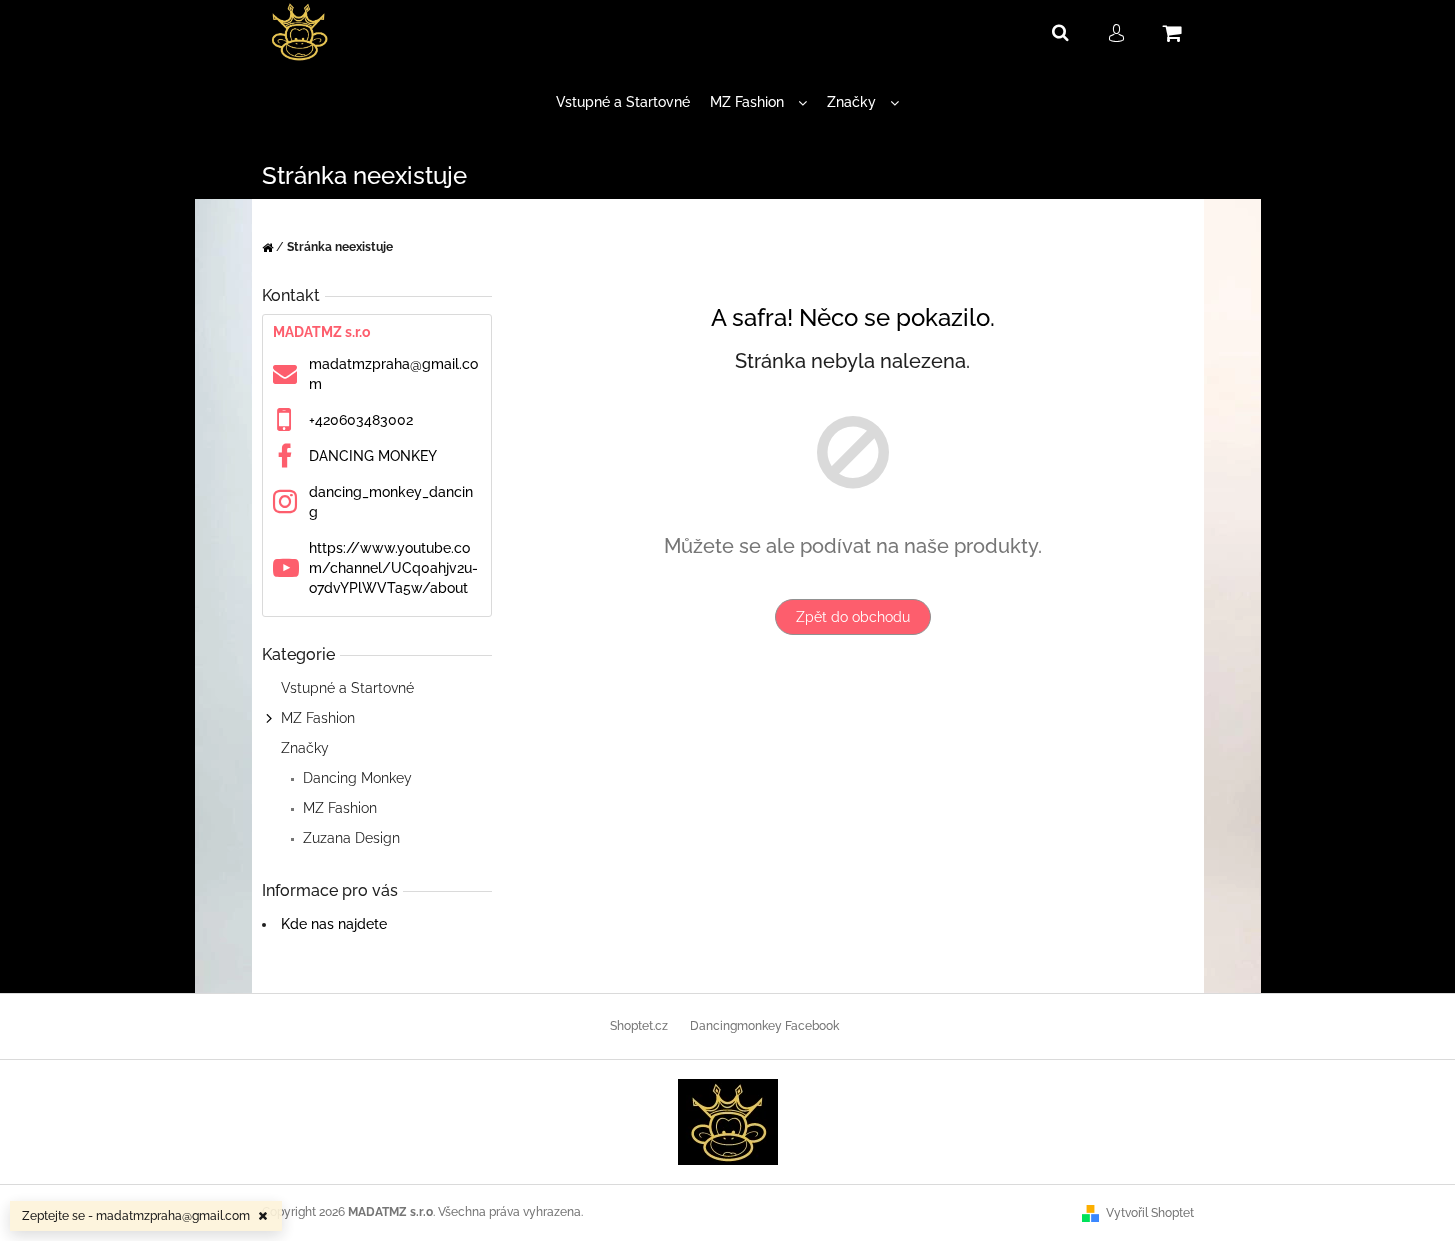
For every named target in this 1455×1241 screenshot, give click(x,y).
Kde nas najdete (334, 924)
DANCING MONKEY (373, 456)
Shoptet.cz (639, 1026)
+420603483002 (361, 420)
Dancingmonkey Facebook (764, 1026)
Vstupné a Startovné (347, 688)
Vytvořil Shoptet (1150, 1213)
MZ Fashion (318, 718)
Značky (305, 748)
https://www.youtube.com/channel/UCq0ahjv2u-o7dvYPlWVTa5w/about (393, 568)
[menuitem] (623, 102)
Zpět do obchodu (853, 617)
